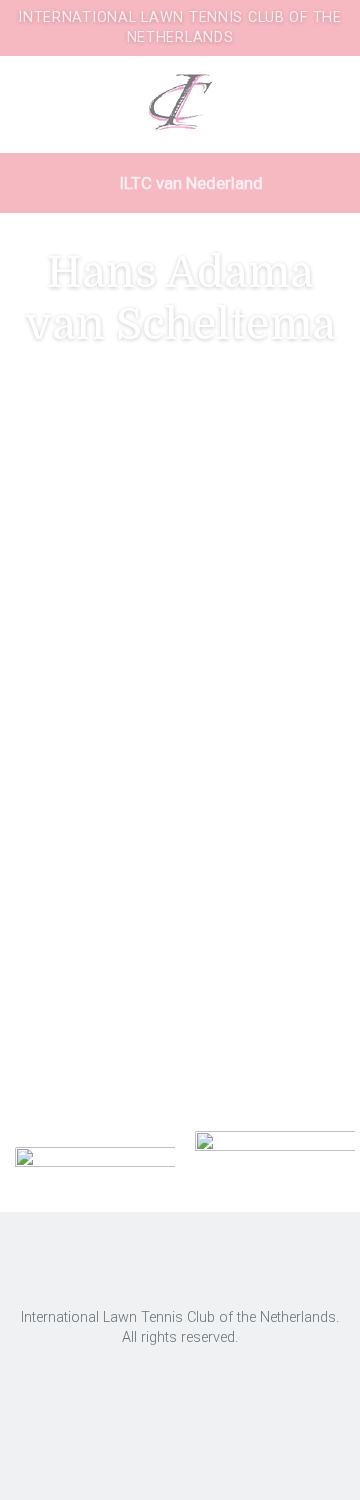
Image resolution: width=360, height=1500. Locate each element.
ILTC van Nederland (189, 183)
